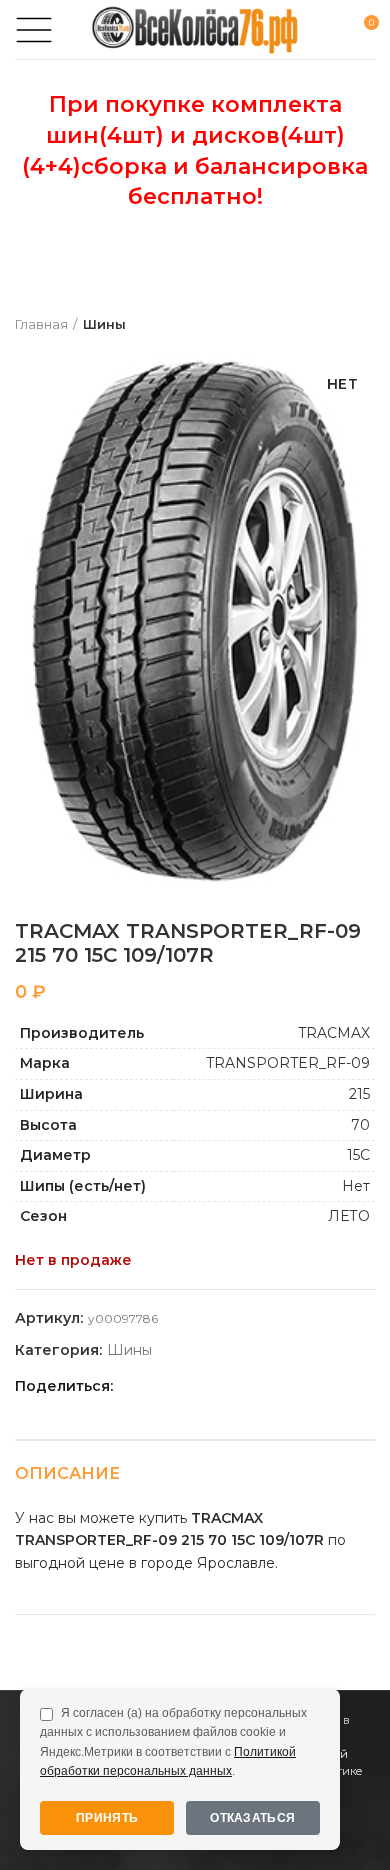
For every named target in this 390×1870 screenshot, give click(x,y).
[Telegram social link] (248, 1386)
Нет (356, 1186)
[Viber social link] (271, 1386)
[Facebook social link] (133, 1386)
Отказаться (252, 1818)
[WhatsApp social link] (202, 1386)
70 (360, 1125)
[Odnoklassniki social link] (179, 1386)
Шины (104, 324)
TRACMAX (334, 1033)
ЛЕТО (349, 1216)
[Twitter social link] (156, 1386)
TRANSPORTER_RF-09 (288, 1063)
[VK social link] (225, 1386)
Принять (107, 1818)
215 (359, 1094)
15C (358, 1155)
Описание (67, 1473)
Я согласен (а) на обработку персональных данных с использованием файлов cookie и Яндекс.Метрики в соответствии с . (173, 1742)
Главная (41, 324)
